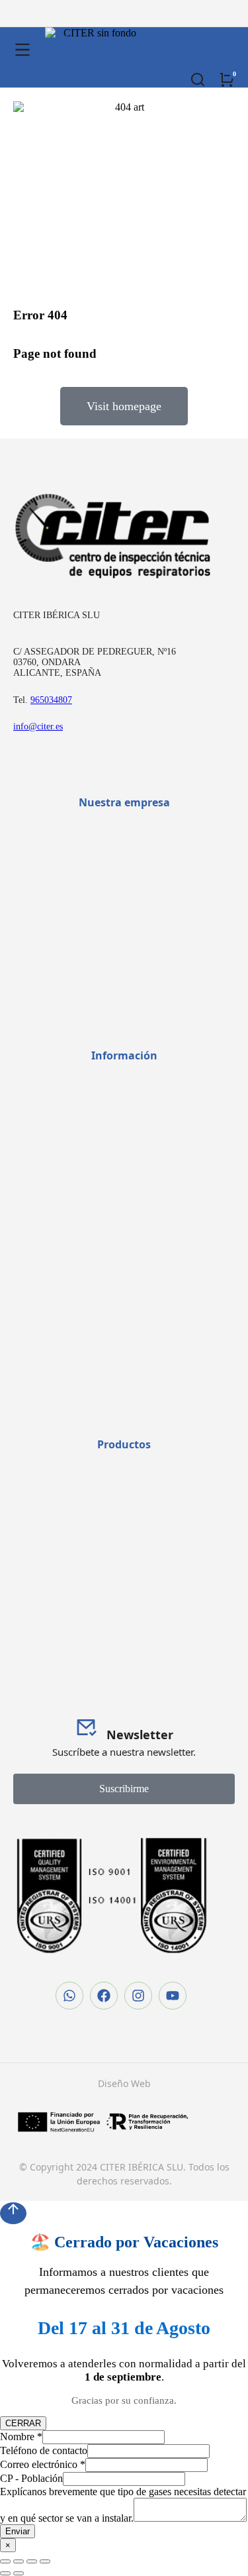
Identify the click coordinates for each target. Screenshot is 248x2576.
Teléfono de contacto (44, 2450)
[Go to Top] (13, 2213)
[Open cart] (227, 80)
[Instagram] (138, 1996)
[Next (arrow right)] (19, 2573)
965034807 (51, 700)
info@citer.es (38, 726)
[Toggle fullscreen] (32, 2561)
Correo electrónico (43, 2464)
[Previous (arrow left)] (5, 2573)
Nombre (21, 2437)
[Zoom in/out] (45, 2561)
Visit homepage (124, 406)
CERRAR (23, 2423)
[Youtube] (173, 1996)
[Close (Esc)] (5, 2561)
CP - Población (31, 2478)
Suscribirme (124, 1789)
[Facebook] (104, 1996)
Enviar (18, 2531)
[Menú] (22, 50)
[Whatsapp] (69, 1996)
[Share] (19, 2561)
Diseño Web (124, 2083)
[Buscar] (198, 80)
